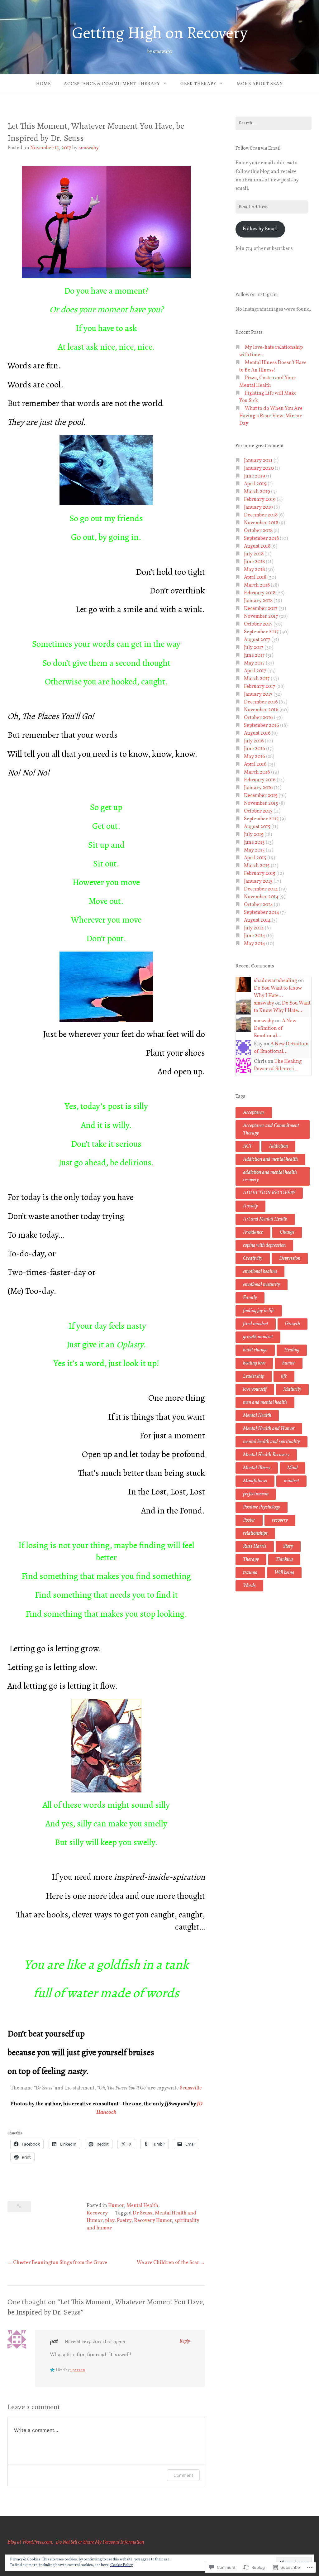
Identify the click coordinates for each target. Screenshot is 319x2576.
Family (250, 1298)
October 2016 (258, 718)
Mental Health (142, 2206)
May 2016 (255, 757)
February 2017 (260, 687)
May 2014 (255, 944)
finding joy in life (259, 1311)
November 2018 (261, 523)
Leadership (254, 1376)
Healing (292, 1350)
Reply (185, 2341)
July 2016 (254, 741)
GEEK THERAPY (198, 84)
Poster (249, 1520)
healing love (254, 1363)
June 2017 (254, 655)
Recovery (97, 2213)
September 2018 (261, 539)
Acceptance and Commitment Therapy (271, 1130)
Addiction (278, 1146)
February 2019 (260, 500)
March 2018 (257, 585)
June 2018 (254, 562)
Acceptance (254, 1113)
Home (43, 84)
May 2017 (254, 663)
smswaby (89, 148)
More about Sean (260, 84)
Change (287, 1232)
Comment (183, 2475)
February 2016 (260, 780)
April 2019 (255, 484)
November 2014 (261, 897)
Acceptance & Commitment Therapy (112, 84)
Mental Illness (257, 1468)
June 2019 (255, 476)
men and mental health (265, 1403)
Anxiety (250, 1206)
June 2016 (255, 749)
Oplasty (130, 1345)
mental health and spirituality (271, 1442)
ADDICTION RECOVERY (269, 1193)
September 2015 (261, 819)
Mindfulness (255, 1481)
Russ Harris (255, 1547)
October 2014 (258, 905)
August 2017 (257, 640)
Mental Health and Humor (269, 1429)
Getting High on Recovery (160, 33)
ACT (248, 1146)
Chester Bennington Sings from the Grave (60, 2263)
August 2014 (257, 920)
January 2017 (258, 694)
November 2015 (261, 804)
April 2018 (255, 578)
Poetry (124, 2221)
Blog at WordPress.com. (30, 2542)
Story (288, 1547)
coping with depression (264, 1245)
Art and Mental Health (265, 1219)
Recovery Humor (153, 2221)
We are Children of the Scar (168, 2263)
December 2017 (261, 609)
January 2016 (258, 788)
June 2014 (255, 936)
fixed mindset (256, 1324)
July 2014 (254, 928)
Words (249, 1586)
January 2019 (258, 507)
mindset (291, 1481)
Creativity (253, 1259)
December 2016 (261, 702)
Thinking (284, 1560)
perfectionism (256, 1494)
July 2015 (254, 835)
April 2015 (255, 858)
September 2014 (262, 913)
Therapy (251, 1560)
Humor (116, 2206)
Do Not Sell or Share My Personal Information (100, 2542)
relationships (255, 1533)
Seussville (191, 2088)
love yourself (255, 1389)
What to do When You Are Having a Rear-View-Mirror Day (271, 416)
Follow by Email (260, 229)
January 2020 (259, 468)
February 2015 (260, 874)
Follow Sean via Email (258, 148)
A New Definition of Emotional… (275, 1029)
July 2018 (254, 554)
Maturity (292, 1389)
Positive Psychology (262, 1507)
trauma (250, 1573)
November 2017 (261, 616)
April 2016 (255, 765)
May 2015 (254, 850)
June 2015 (254, 842)
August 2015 (257, 827)
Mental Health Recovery (266, 1455)
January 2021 (258, 461)
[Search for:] (274, 123)
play (110, 2221)
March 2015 (257, 866)
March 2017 (257, 679)
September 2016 (262, 726)
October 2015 (258, 811)
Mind (293, 1468)
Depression (290, 1259)
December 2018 (261, 515)
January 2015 (258, 881)
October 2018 (258, 531)
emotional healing (260, 1272)
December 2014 (261, 889)
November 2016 (261, 710)
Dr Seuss (143, 2213)
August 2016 (257, 733)
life (284, 1376)
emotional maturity (262, 1285)
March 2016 (257, 772)
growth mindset (258, 1337)
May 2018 (254, 570)
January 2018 (258, 601)
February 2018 (260, 593)
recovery (280, 1520)
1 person (78, 2370)
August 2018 (257, 546)
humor (289, 1363)
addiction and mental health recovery (270, 1176)
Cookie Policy (121, 2565)
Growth (293, 1324)
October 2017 (258, 624)
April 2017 (255, 671)
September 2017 (261, 632)
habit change (255, 1350)
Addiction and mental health (270, 1159)
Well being (284, 1573)
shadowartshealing (276, 981)
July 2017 (254, 648)
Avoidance (253, 1232)
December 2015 (261, 796)
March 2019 (257, 492)
